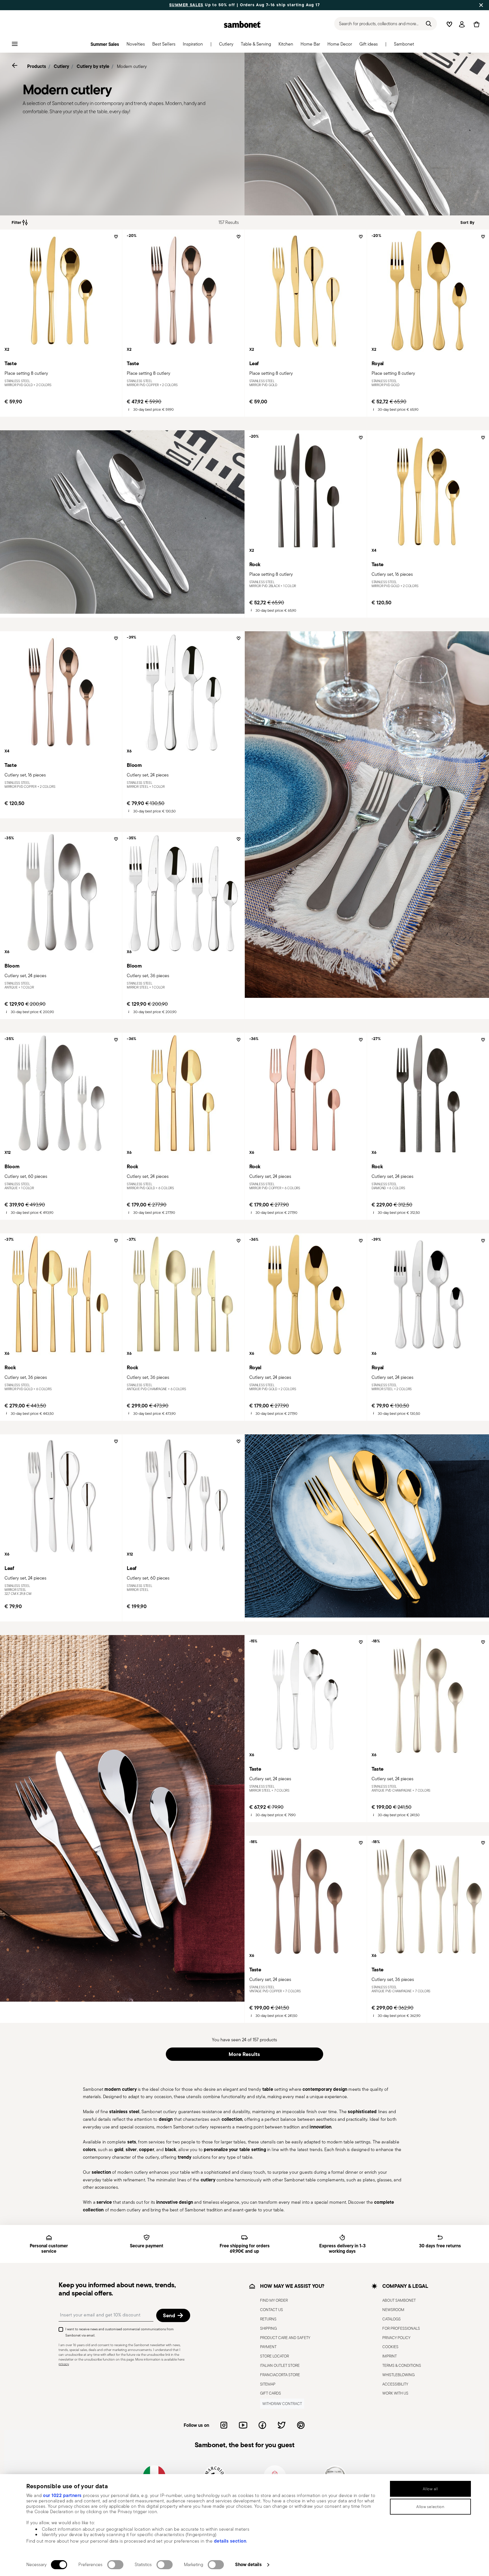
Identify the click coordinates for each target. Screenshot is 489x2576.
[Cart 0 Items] (475, 24)
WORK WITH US (395, 2393)
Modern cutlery (132, 66)
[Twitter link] (282, 2425)
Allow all (430, 2489)
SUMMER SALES (186, 5)
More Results (244, 2054)
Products (37, 66)
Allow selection (430, 2507)
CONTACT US (272, 2310)
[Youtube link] (243, 2425)
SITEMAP (268, 2384)
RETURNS (268, 2319)
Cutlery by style (93, 66)
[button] (136, 46)
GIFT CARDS (271, 2393)
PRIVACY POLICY (396, 2338)
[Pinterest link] (301, 2425)
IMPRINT (390, 2356)
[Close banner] (481, 5)
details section (230, 2541)
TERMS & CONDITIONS (402, 2365)
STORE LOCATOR (274, 2356)
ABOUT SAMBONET (399, 2301)
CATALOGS (392, 2319)
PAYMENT (268, 2347)
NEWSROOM (393, 2310)
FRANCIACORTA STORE (280, 2375)
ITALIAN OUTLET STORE (280, 2365)
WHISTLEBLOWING (398, 2375)
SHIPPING (268, 2328)
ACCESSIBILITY (395, 2384)
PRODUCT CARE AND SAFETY (285, 2338)
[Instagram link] (224, 2425)
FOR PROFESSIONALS (401, 2328)
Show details (248, 2564)
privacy (64, 2364)
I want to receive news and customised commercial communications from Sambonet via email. (120, 2332)
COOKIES (390, 2347)
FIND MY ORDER (274, 2301)
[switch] (115, 2565)
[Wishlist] (115, 239)
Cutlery (61, 66)
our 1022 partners (62, 2495)
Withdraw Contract (282, 2404)
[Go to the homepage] (242, 24)
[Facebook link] (262, 2425)
